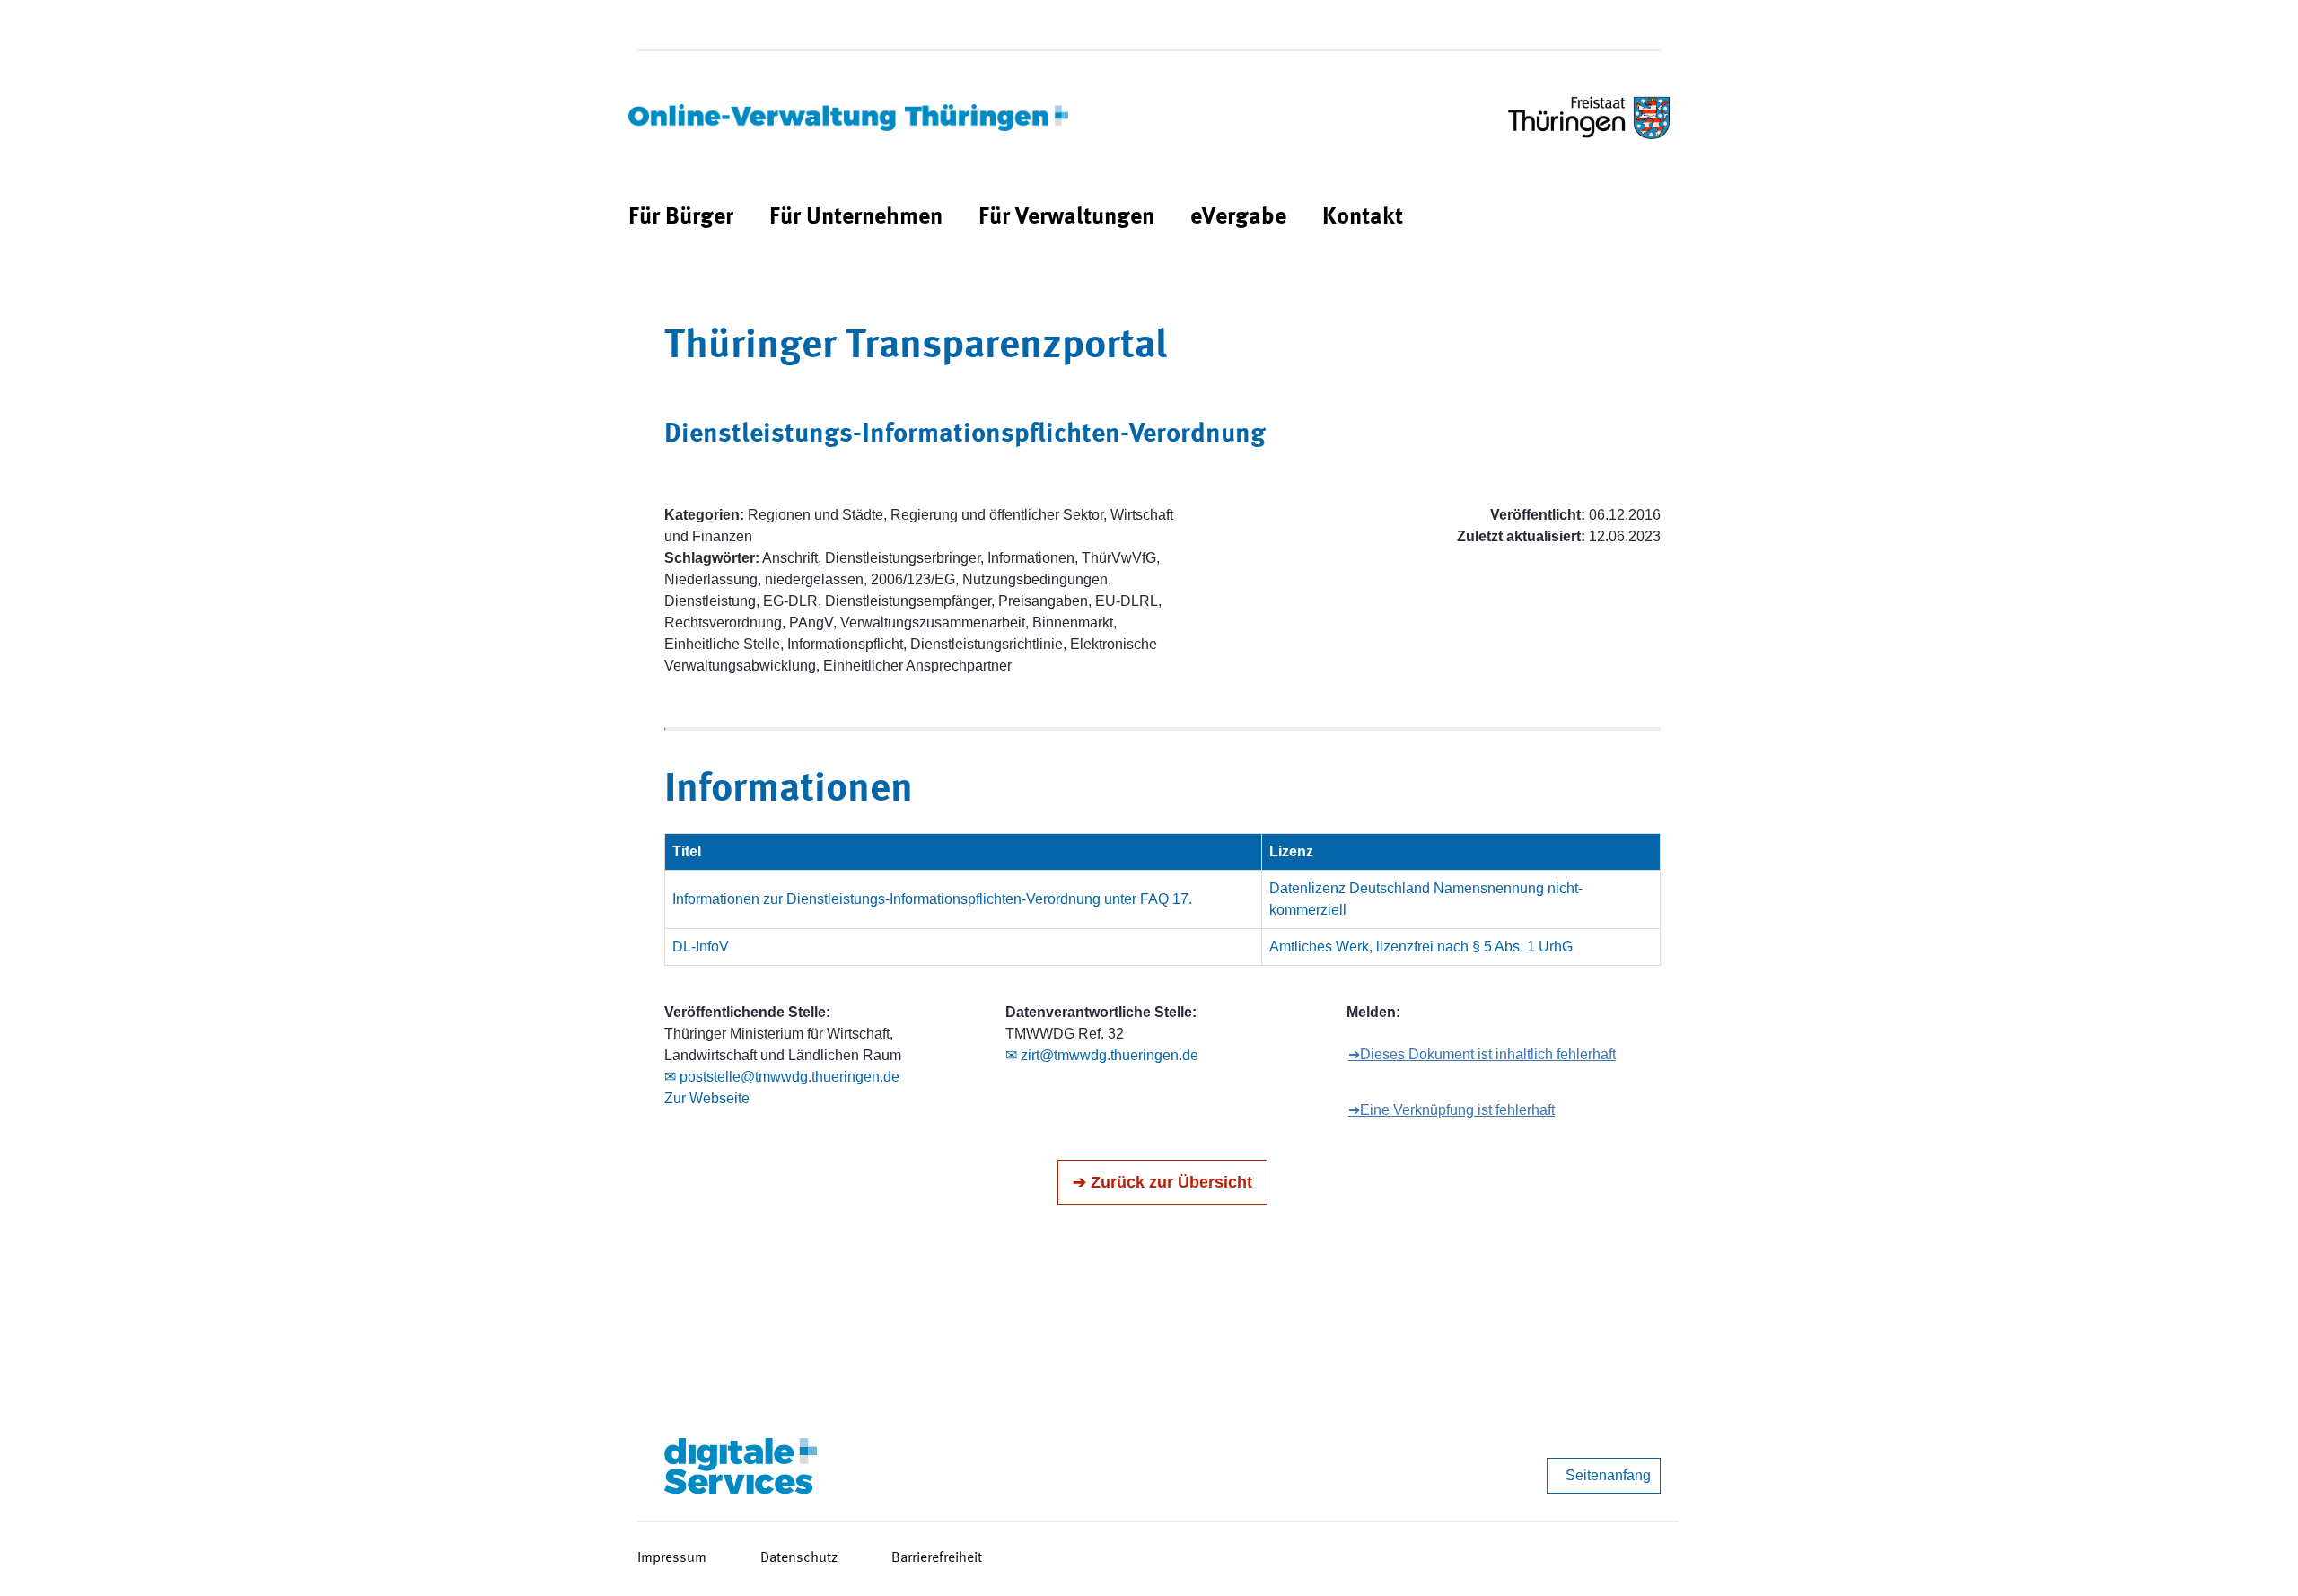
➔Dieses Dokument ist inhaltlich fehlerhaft (1482, 1054)
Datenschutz (799, 1558)
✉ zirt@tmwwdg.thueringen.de (1102, 1055)
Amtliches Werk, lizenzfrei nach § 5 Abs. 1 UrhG (1421, 947)
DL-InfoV (701, 947)
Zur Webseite (707, 1098)
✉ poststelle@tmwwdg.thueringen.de (782, 1077)
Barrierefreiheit (937, 1558)
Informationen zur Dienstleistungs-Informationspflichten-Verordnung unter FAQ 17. (932, 899)
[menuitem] (681, 218)
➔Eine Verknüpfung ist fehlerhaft (1452, 1110)
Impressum (672, 1558)
